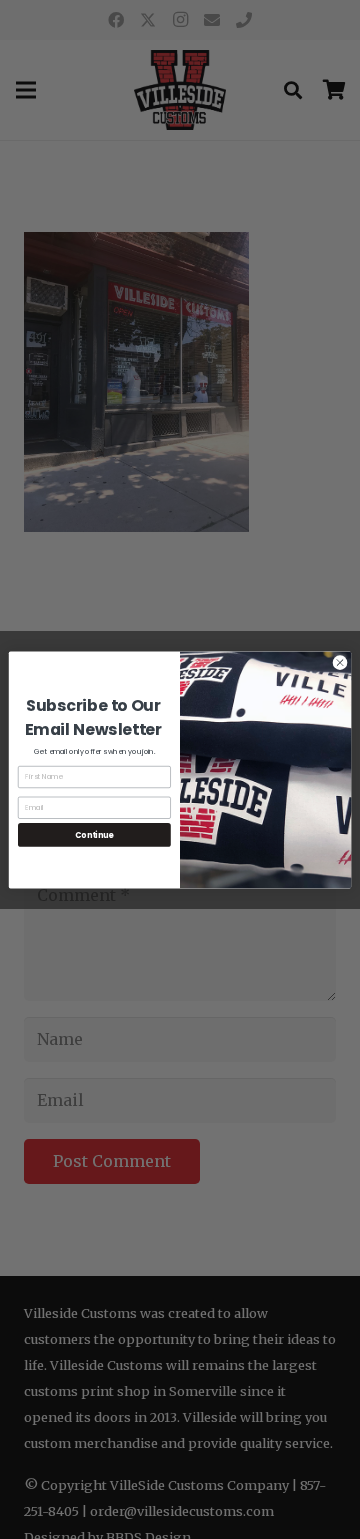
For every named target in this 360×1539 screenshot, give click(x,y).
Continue (94, 834)
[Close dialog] (339, 661)
